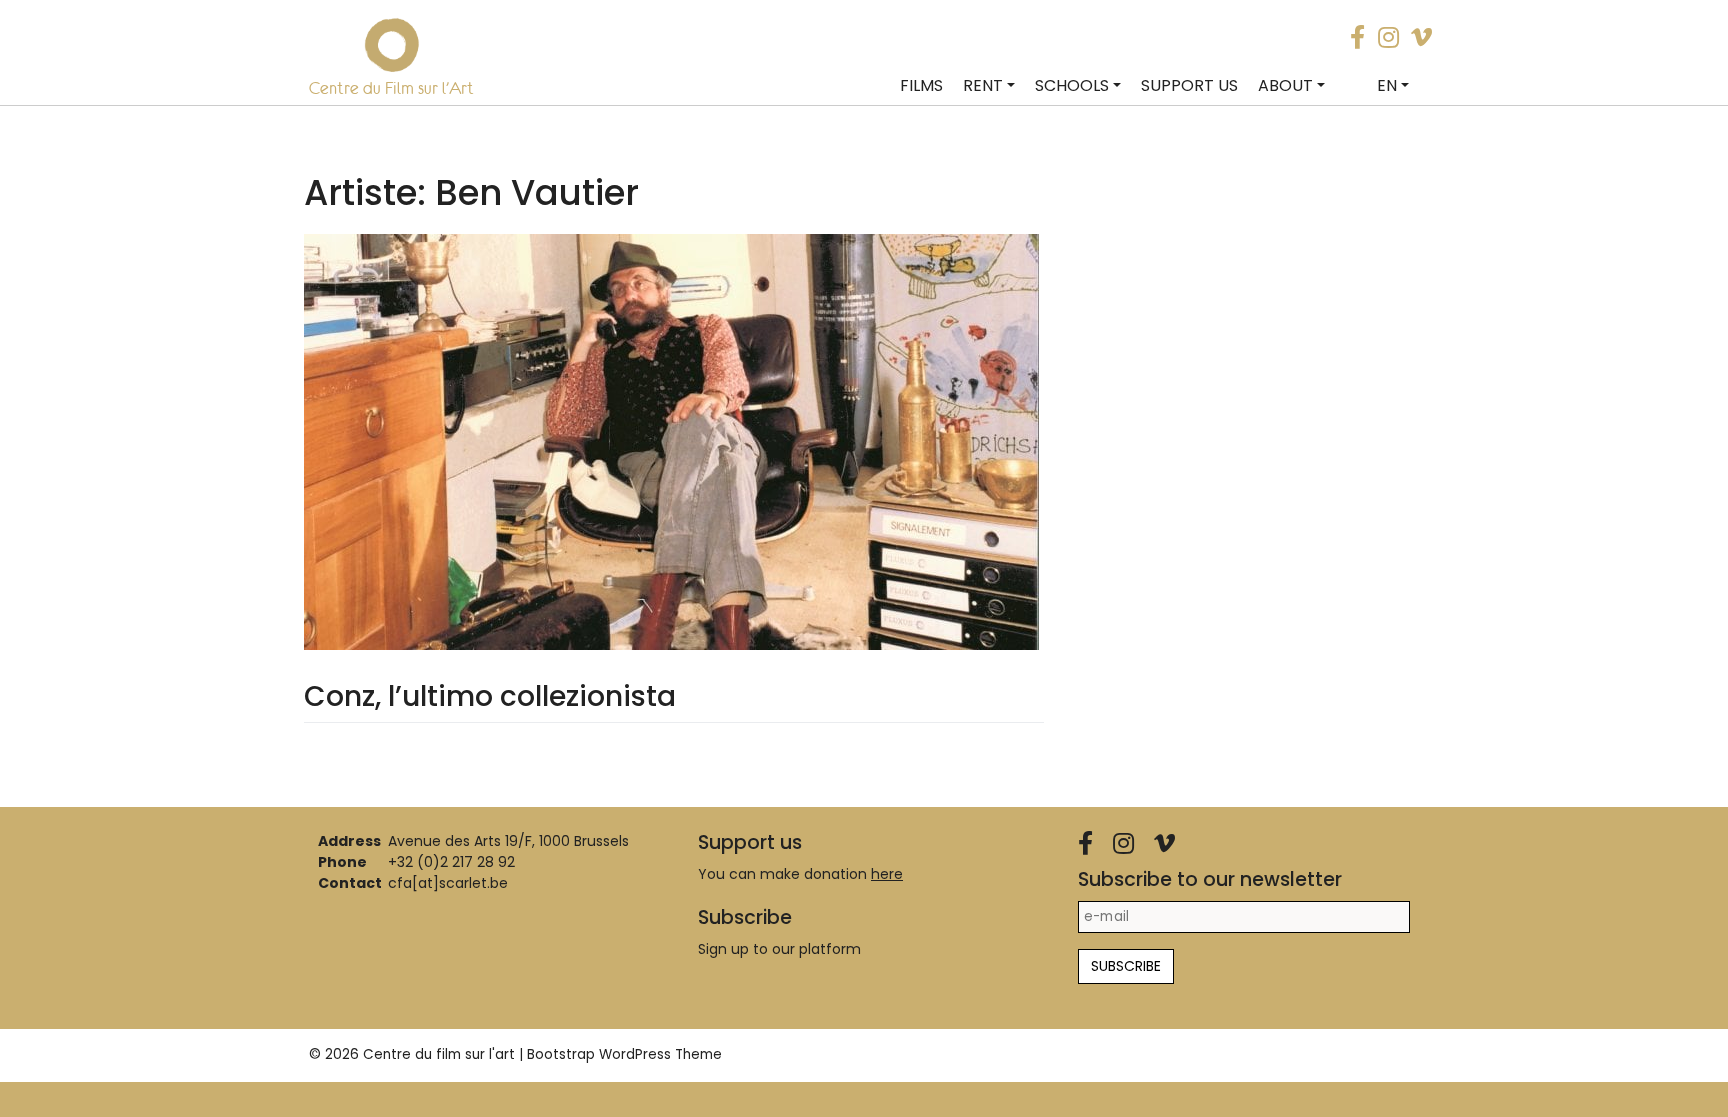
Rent (983, 85)
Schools (1072, 85)
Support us (1189, 85)
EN (1387, 85)
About (1285, 85)
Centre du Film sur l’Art (391, 88)
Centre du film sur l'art (439, 1054)
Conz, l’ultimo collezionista (490, 696)
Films (921, 85)
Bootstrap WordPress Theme (624, 1054)
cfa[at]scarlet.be (448, 883)
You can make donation (800, 874)
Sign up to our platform (779, 949)
